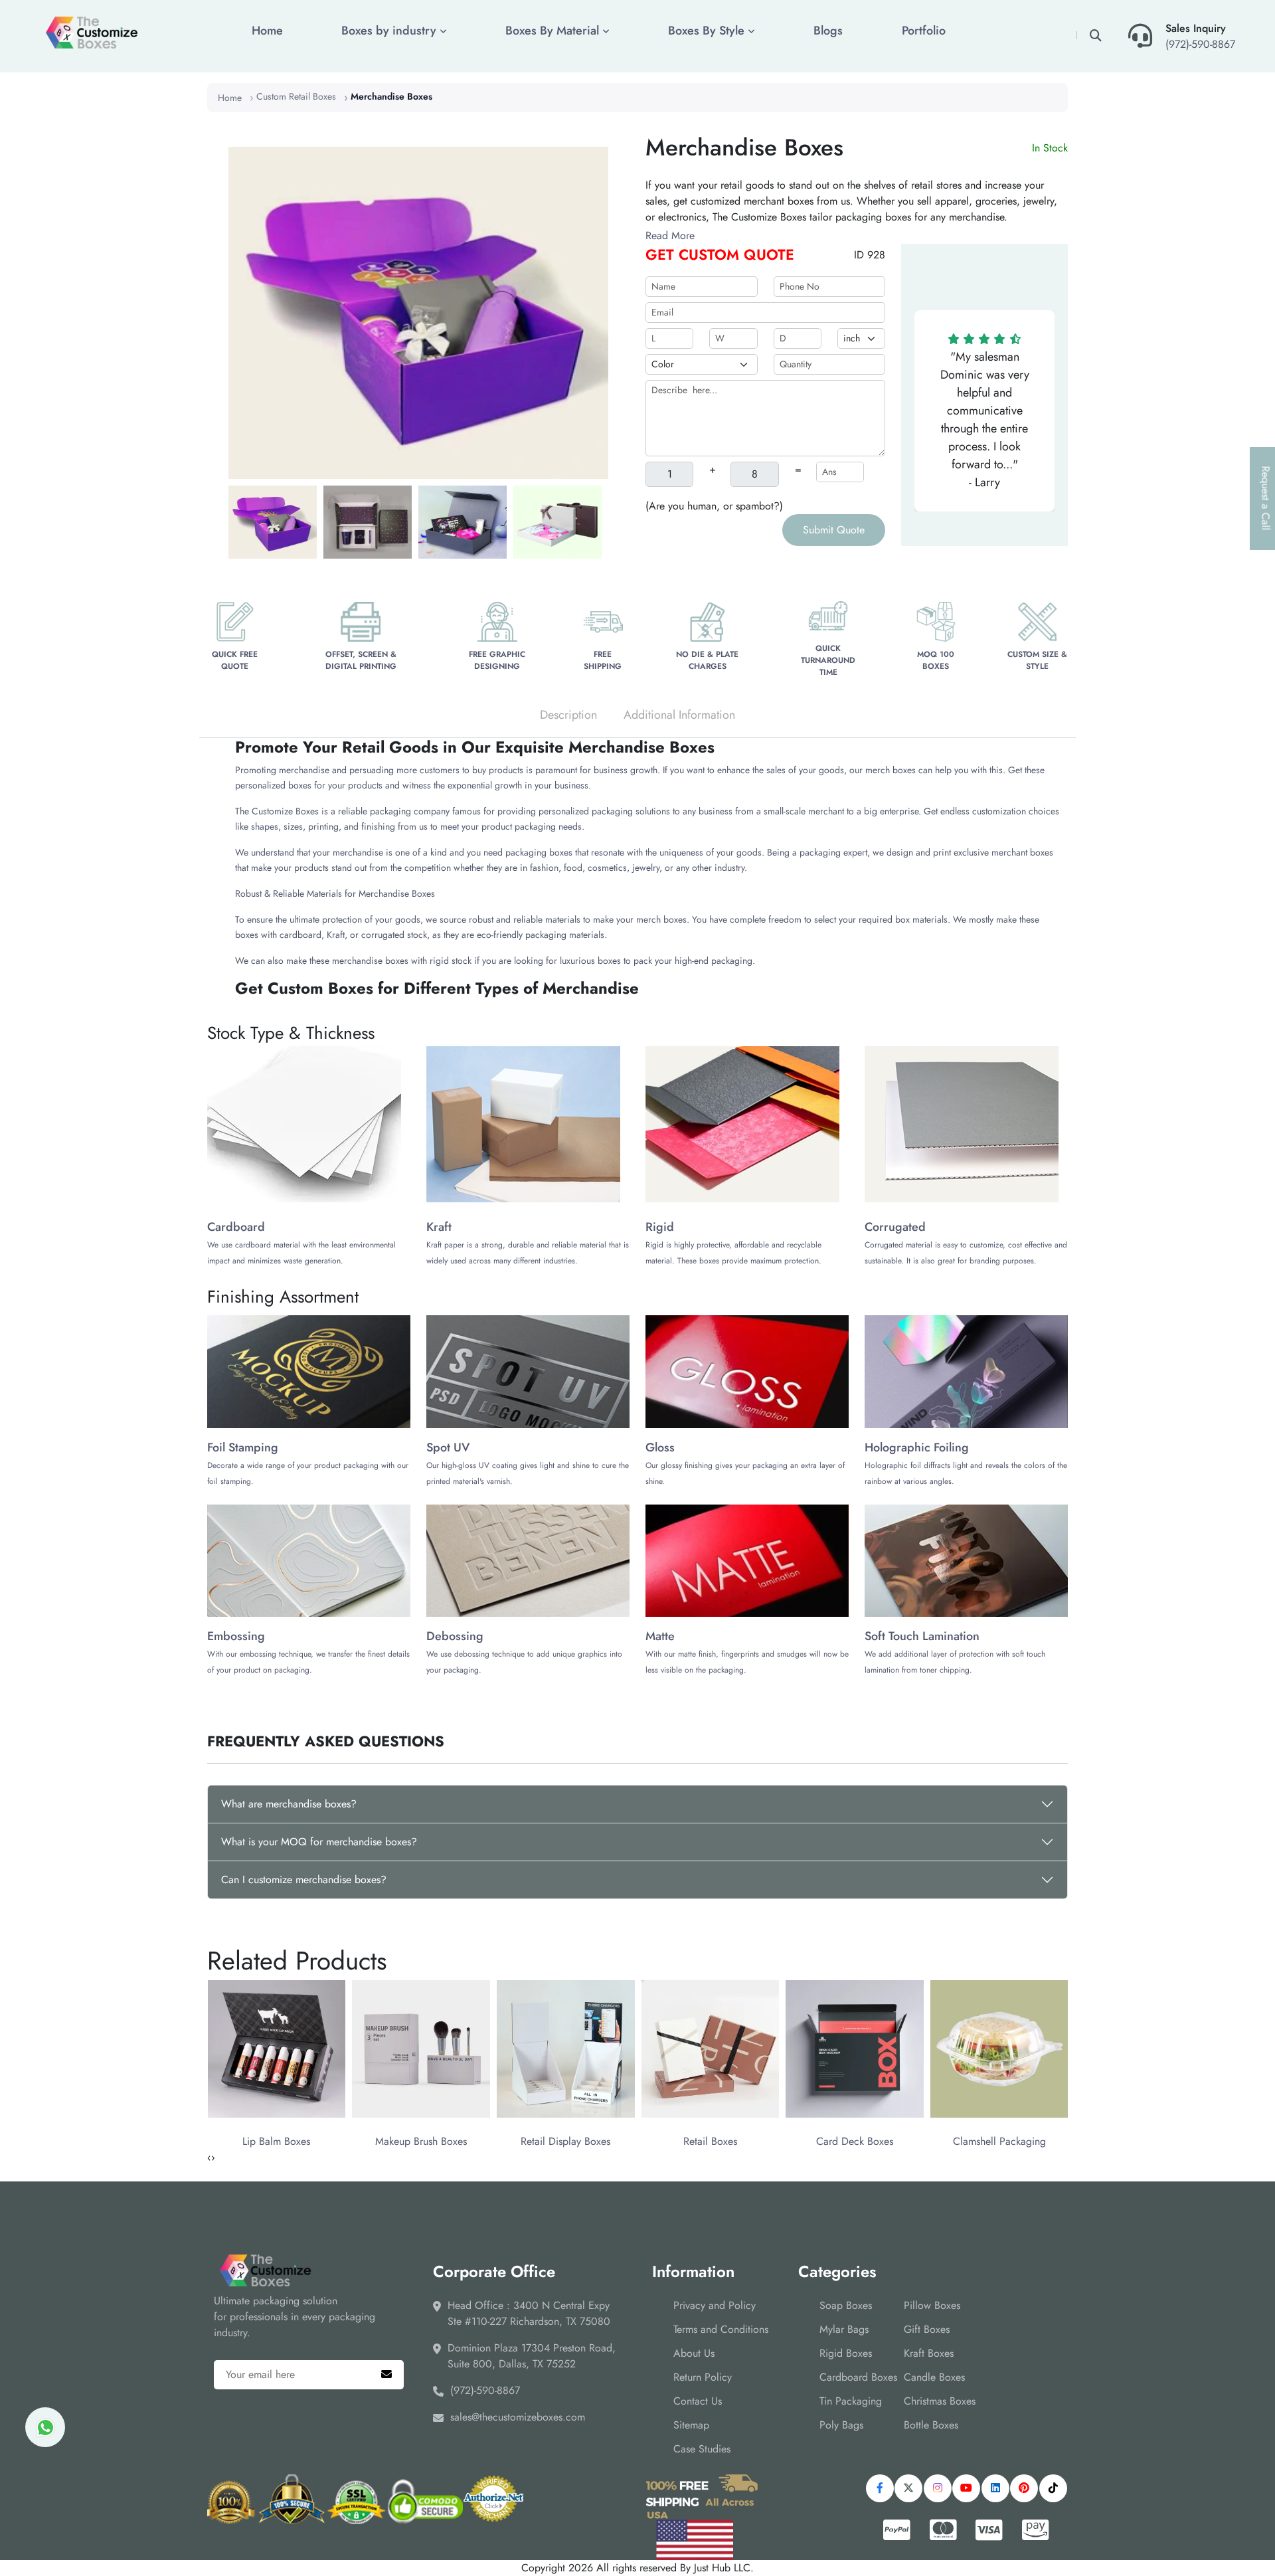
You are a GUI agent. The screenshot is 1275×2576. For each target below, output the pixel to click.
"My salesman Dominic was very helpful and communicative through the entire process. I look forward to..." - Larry (985, 419)
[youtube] (966, 2488)
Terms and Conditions (721, 2329)
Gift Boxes (927, 2329)
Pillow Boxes (932, 2305)
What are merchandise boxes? (289, 1804)
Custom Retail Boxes (296, 96)
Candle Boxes (934, 2377)
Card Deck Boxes (855, 2141)
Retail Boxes (710, 2141)
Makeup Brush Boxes (421, 2141)
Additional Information (679, 715)
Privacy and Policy (715, 2305)
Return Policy (703, 2377)
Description (568, 715)
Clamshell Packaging (999, 2141)
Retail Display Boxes (565, 2141)
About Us (694, 2353)
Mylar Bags (844, 2329)
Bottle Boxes (931, 2425)
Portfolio (924, 31)
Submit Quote (834, 530)
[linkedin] (995, 2488)
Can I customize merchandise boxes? (304, 1880)
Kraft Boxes (929, 2353)
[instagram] (938, 2488)
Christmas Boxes (940, 2401)
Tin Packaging (851, 2401)
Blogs (828, 31)
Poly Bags (841, 2425)
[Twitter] (908, 2488)
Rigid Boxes (846, 2353)
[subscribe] (386, 2375)
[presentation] (209, 2158)
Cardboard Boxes (858, 2377)
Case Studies (702, 2449)
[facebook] (880, 2488)
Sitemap (691, 2425)
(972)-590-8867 (1200, 44)
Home (267, 31)
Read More (670, 235)
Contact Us (698, 2401)
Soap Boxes (846, 2305)
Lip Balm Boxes (276, 2141)
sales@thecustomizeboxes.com (518, 2417)
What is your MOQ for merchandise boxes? (319, 1842)
